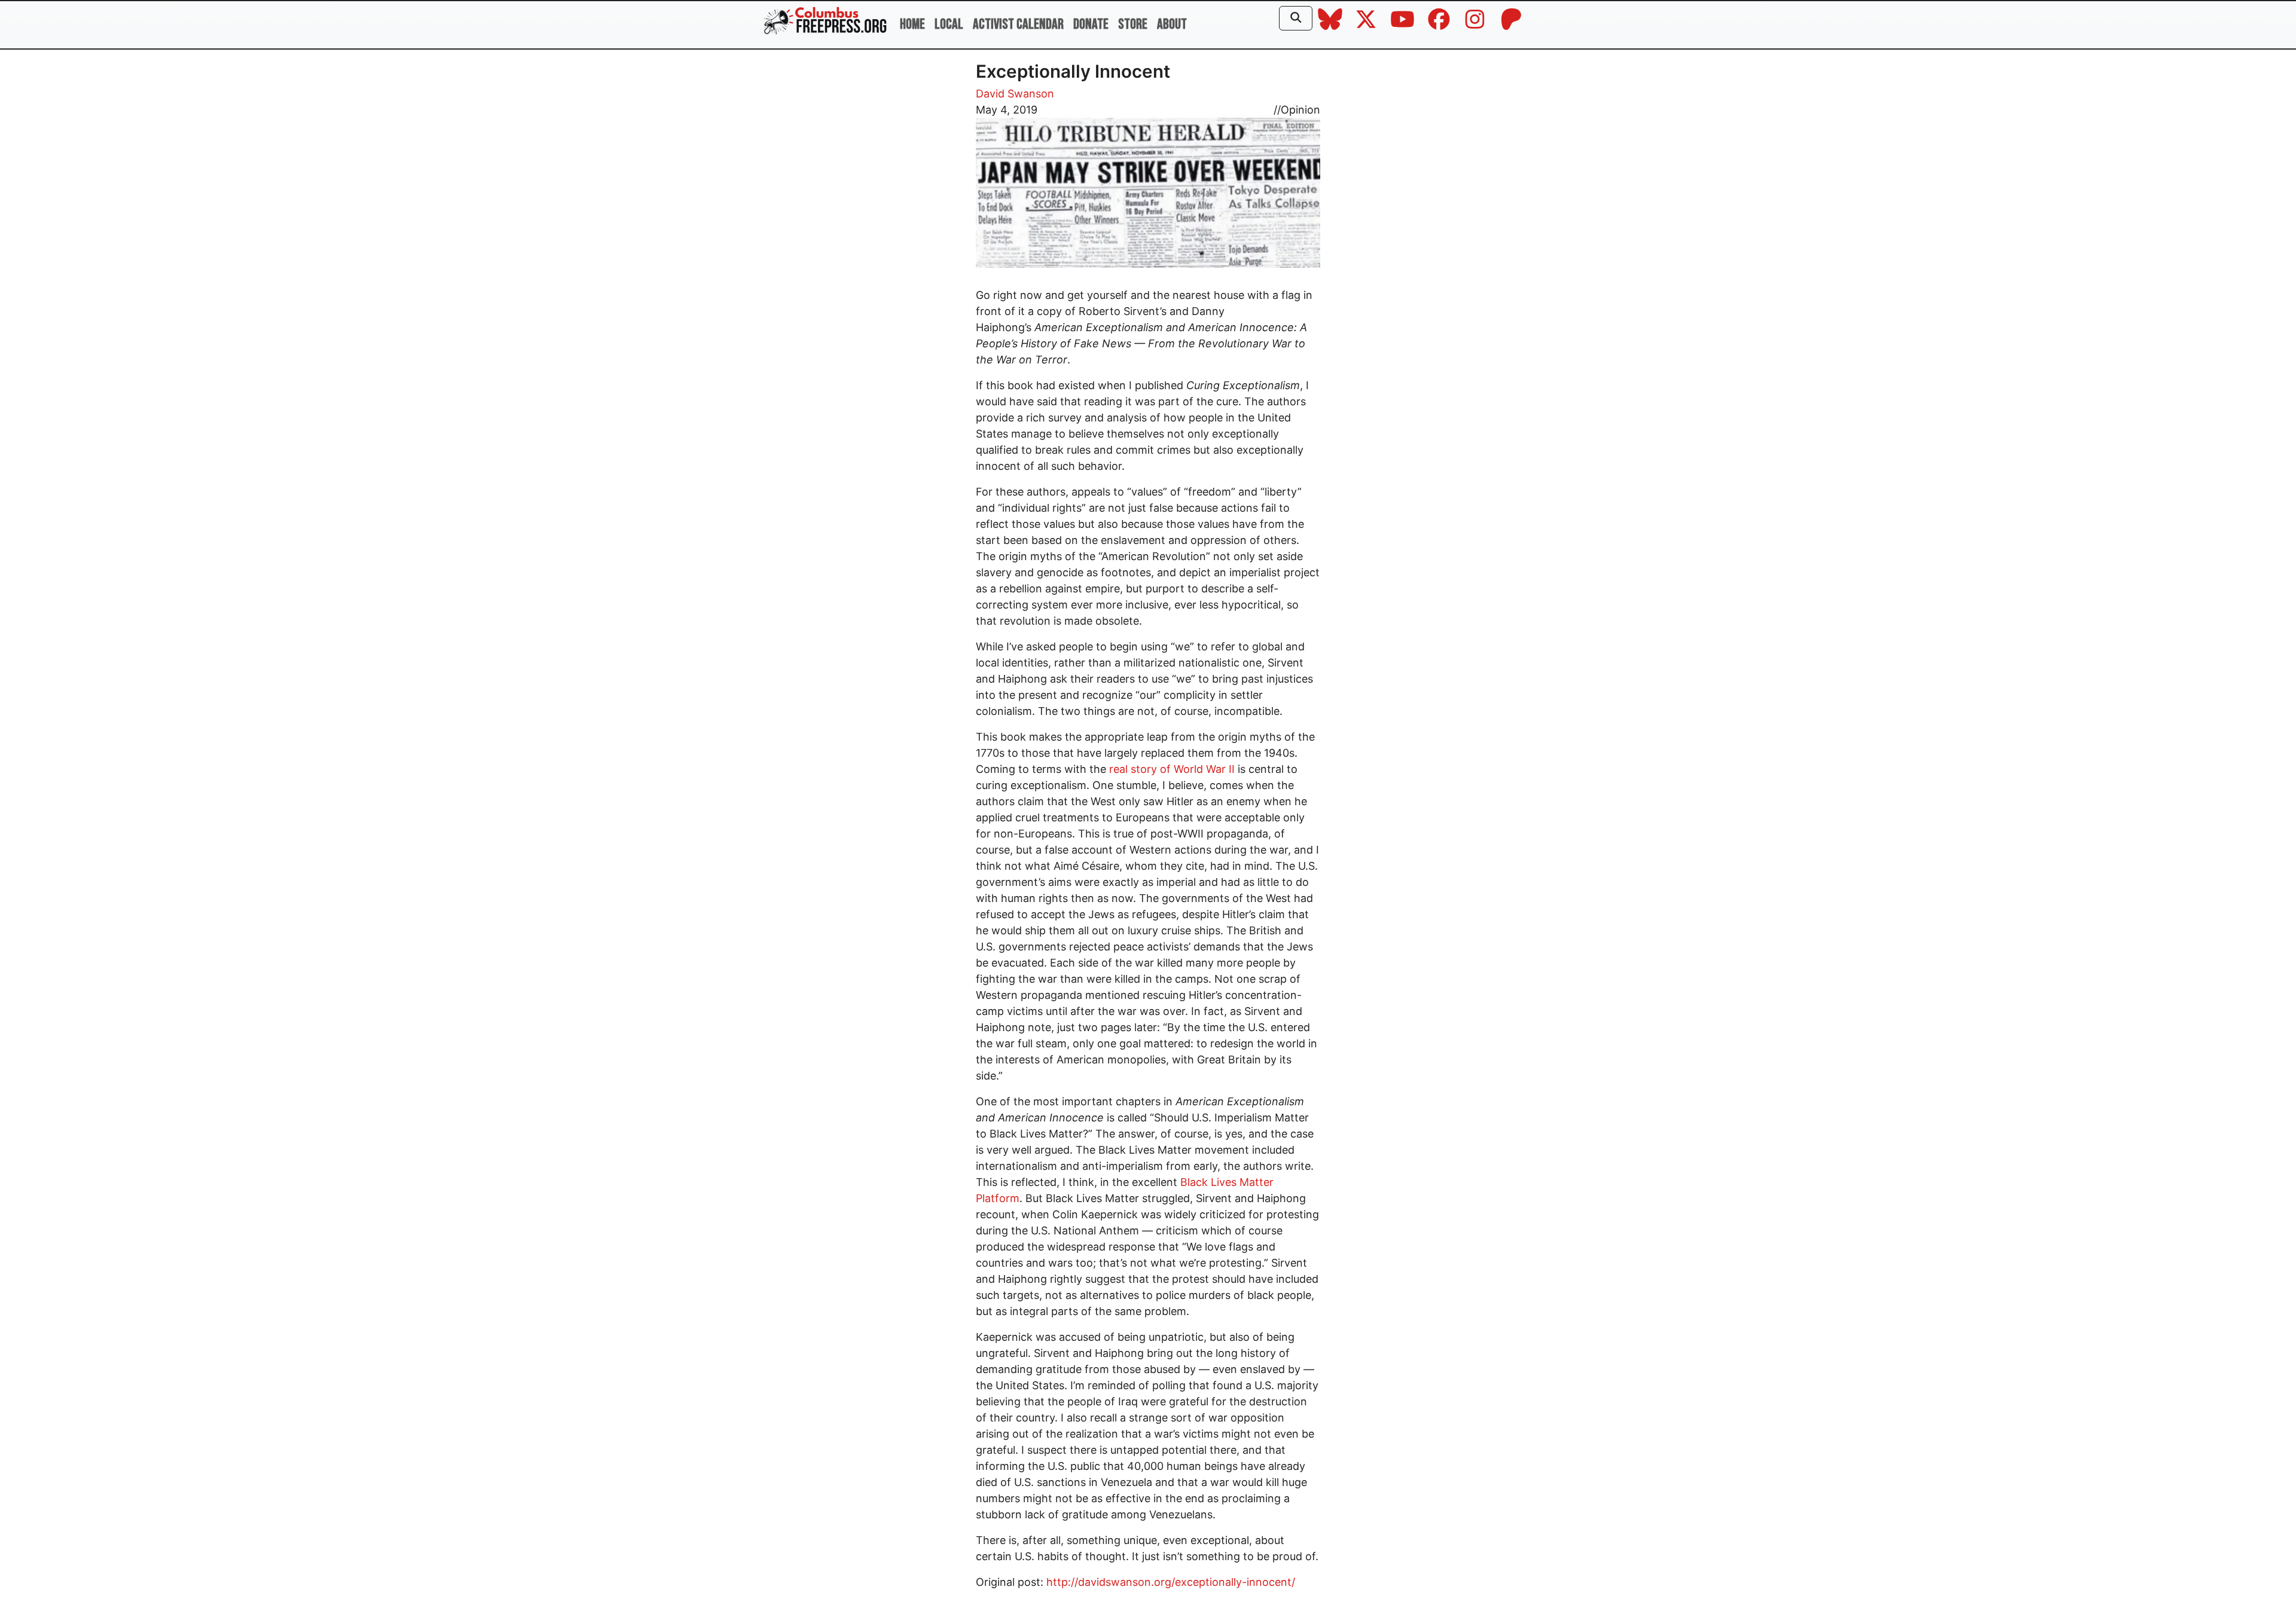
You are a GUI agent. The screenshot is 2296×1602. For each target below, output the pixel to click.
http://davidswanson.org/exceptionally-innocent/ (1171, 1582)
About (1172, 24)
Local (949, 24)
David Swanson (1015, 94)
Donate (1091, 24)
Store (1133, 24)
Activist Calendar (1018, 24)
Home (912, 24)
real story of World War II (1172, 769)
